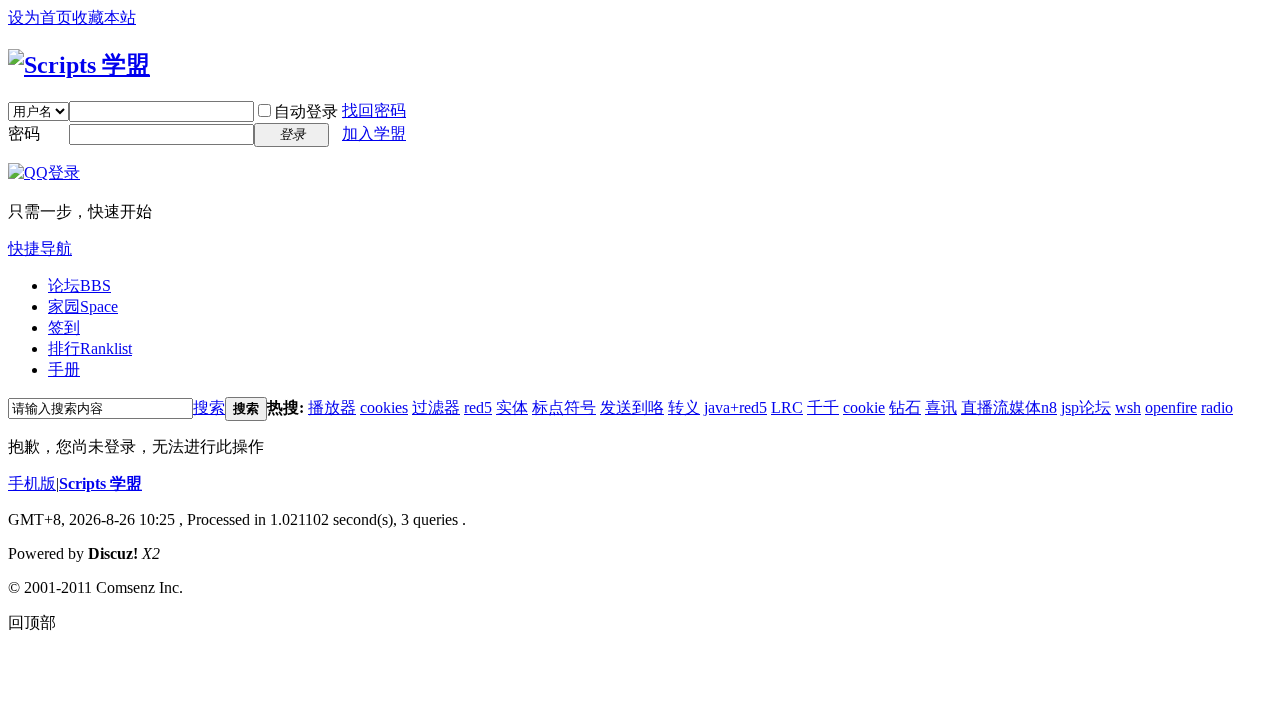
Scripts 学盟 (100, 483)
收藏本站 (104, 17)
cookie (864, 407)
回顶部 (32, 622)
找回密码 (374, 110)
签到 (64, 327)
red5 (478, 407)
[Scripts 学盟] (79, 65)
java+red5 (735, 407)
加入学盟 (374, 133)
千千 (823, 407)
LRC (787, 407)
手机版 (32, 483)
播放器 (332, 407)
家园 (83, 306)
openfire (1171, 407)
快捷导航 (40, 248)
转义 (684, 407)
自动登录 (306, 111)
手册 (64, 369)
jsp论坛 (1086, 407)
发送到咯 (632, 407)
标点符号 (564, 407)
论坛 (79, 285)
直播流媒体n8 (1009, 407)
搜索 (209, 407)
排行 (90, 348)
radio (1217, 407)
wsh (1128, 407)
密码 (24, 133)
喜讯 (941, 407)
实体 (512, 407)
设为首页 (40, 17)
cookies (384, 407)
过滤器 (436, 407)
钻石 (905, 407)
